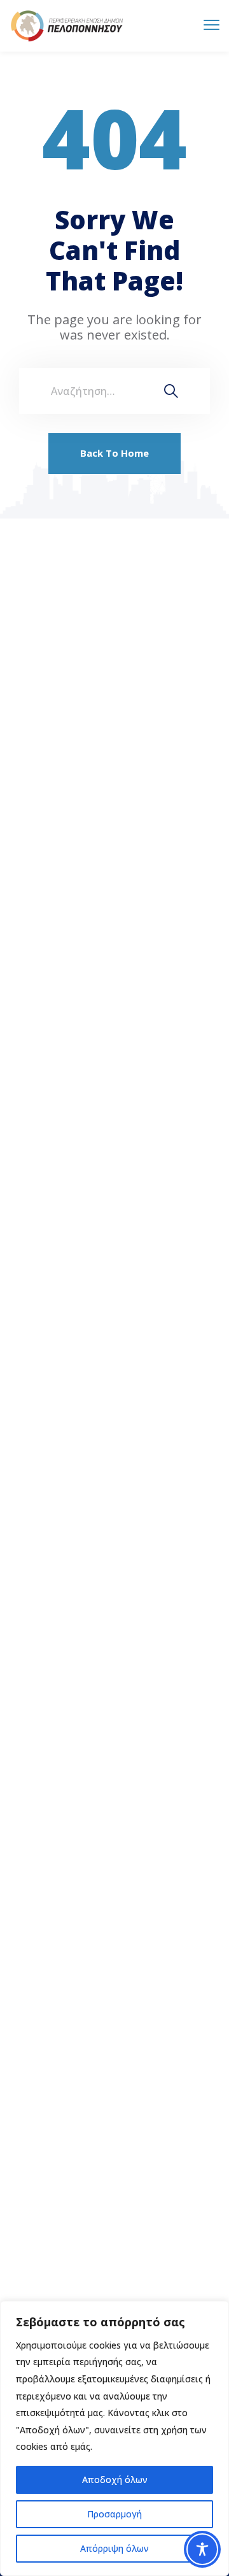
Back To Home (114, 453)
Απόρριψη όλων (114, 2548)
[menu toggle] (212, 25)
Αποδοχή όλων (115, 2479)
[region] (114, 2438)
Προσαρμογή (114, 2514)
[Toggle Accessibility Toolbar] (202, 2549)
